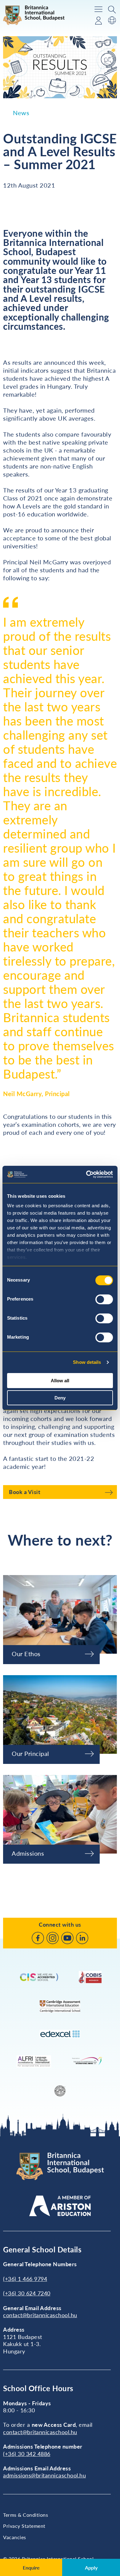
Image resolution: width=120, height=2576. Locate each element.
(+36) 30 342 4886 (27, 2454)
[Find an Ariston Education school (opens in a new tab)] (60, 2206)
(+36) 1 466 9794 (25, 2279)
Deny (60, 1398)
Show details (87, 1362)
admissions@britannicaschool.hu (44, 2475)
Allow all (60, 1381)
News (21, 113)
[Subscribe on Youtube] (67, 1938)
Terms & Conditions (26, 2515)
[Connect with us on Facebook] (38, 1938)
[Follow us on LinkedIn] (82, 1938)
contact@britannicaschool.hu (40, 2315)
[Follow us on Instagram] (53, 1938)
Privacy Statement (24, 2526)
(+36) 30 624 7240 (27, 2293)
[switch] (104, 1299)
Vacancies (15, 2537)
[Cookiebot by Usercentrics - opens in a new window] (86, 1174)
